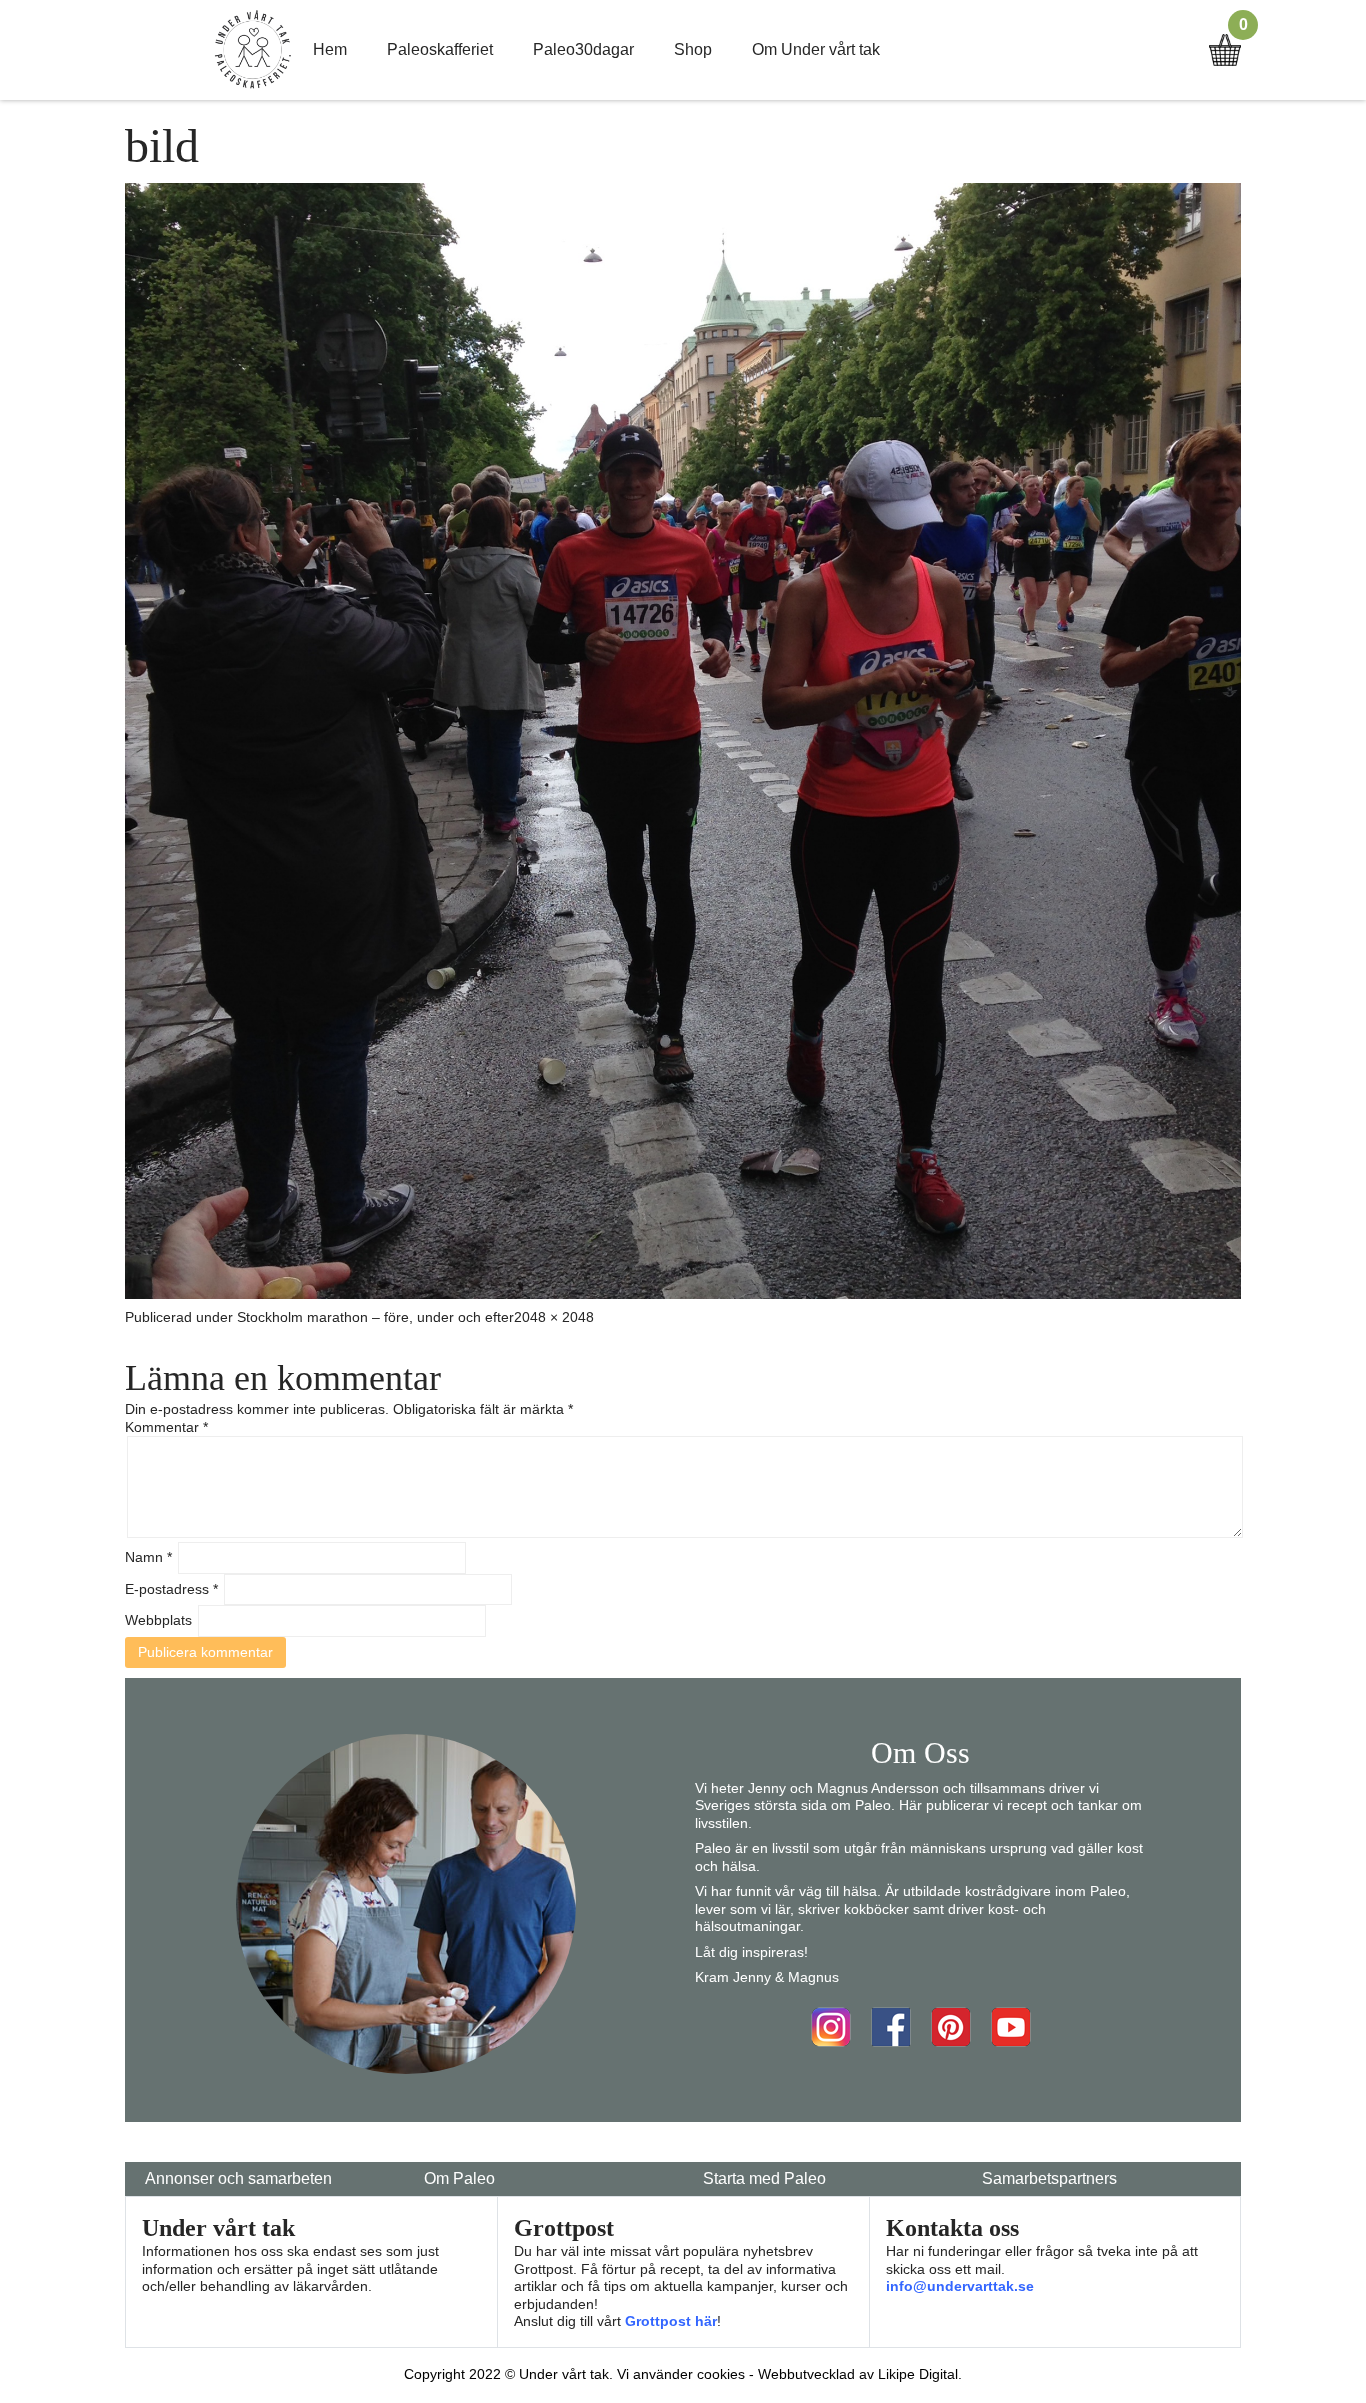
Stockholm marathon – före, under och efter (375, 1317)
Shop (693, 49)
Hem (330, 49)
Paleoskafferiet (440, 49)
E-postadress (171, 1589)
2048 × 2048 (554, 1317)
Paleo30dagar (583, 49)
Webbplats (158, 1620)
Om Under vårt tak (816, 49)
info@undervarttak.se (960, 2286)
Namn (148, 1557)
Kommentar (166, 1427)
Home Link (253, 50)
